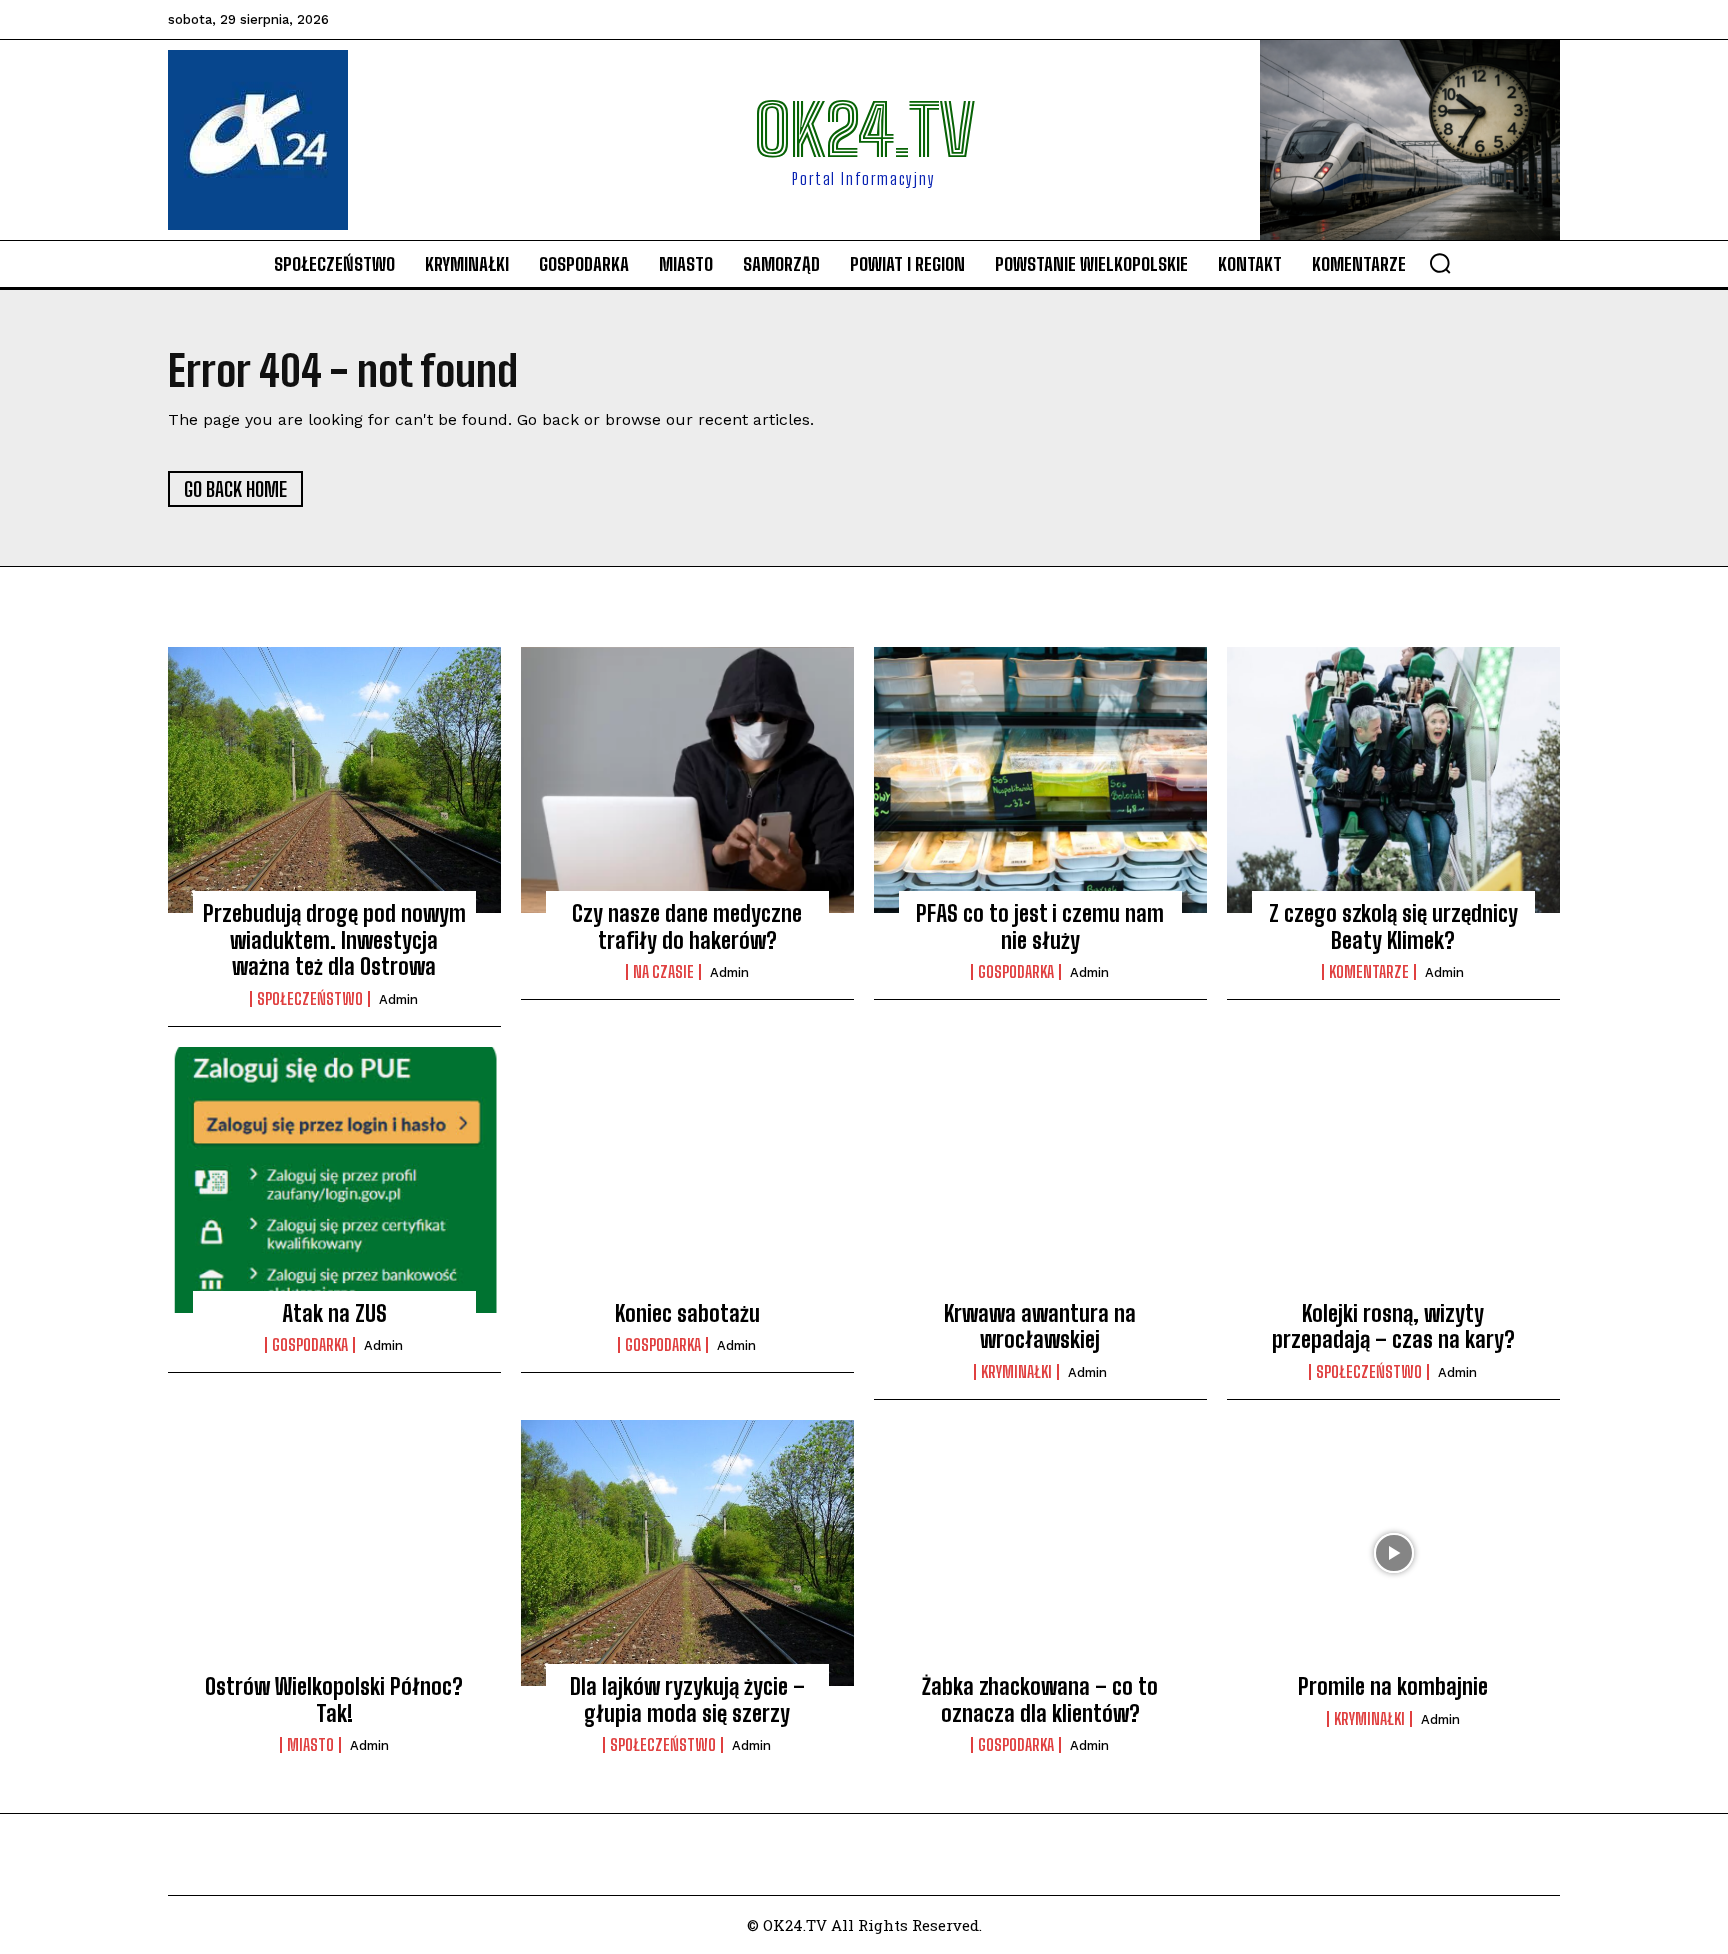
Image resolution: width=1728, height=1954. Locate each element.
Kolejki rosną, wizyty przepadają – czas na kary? (1393, 1326)
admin (398, 999)
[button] (1440, 263)
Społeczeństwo (310, 999)
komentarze (1369, 972)
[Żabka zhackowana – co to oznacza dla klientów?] (1040, 1553)
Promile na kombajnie (1393, 1686)
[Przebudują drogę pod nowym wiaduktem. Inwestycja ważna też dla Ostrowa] (334, 780)
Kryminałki (1016, 1372)
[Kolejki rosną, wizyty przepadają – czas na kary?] (1393, 1180)
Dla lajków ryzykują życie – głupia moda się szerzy (687, 1699)
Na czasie (663, 972)
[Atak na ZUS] (334, 1180)
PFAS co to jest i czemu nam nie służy (1040, 926)
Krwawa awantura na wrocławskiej (1040, 1326)
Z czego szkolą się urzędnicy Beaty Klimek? (1393, 926)
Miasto (310, 1745)
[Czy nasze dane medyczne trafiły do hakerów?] (687, 780)
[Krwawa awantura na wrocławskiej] (1040, 1180)
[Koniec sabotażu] (687, 1180)
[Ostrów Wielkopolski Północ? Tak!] (334, 1553)
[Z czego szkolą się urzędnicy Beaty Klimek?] (1393, 780)
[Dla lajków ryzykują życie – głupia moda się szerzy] (687, 1553)
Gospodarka (1016, 972)
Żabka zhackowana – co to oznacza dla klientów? (1040, 1699)
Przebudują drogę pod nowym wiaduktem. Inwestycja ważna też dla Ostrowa (334, 940)
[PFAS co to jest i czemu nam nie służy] (1040, 780)
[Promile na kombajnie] (1393, 1553)
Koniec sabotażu (687, 1313)
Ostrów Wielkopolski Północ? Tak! (334, 1699)
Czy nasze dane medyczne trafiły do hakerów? (687, 926)
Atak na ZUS (334, 1313)
